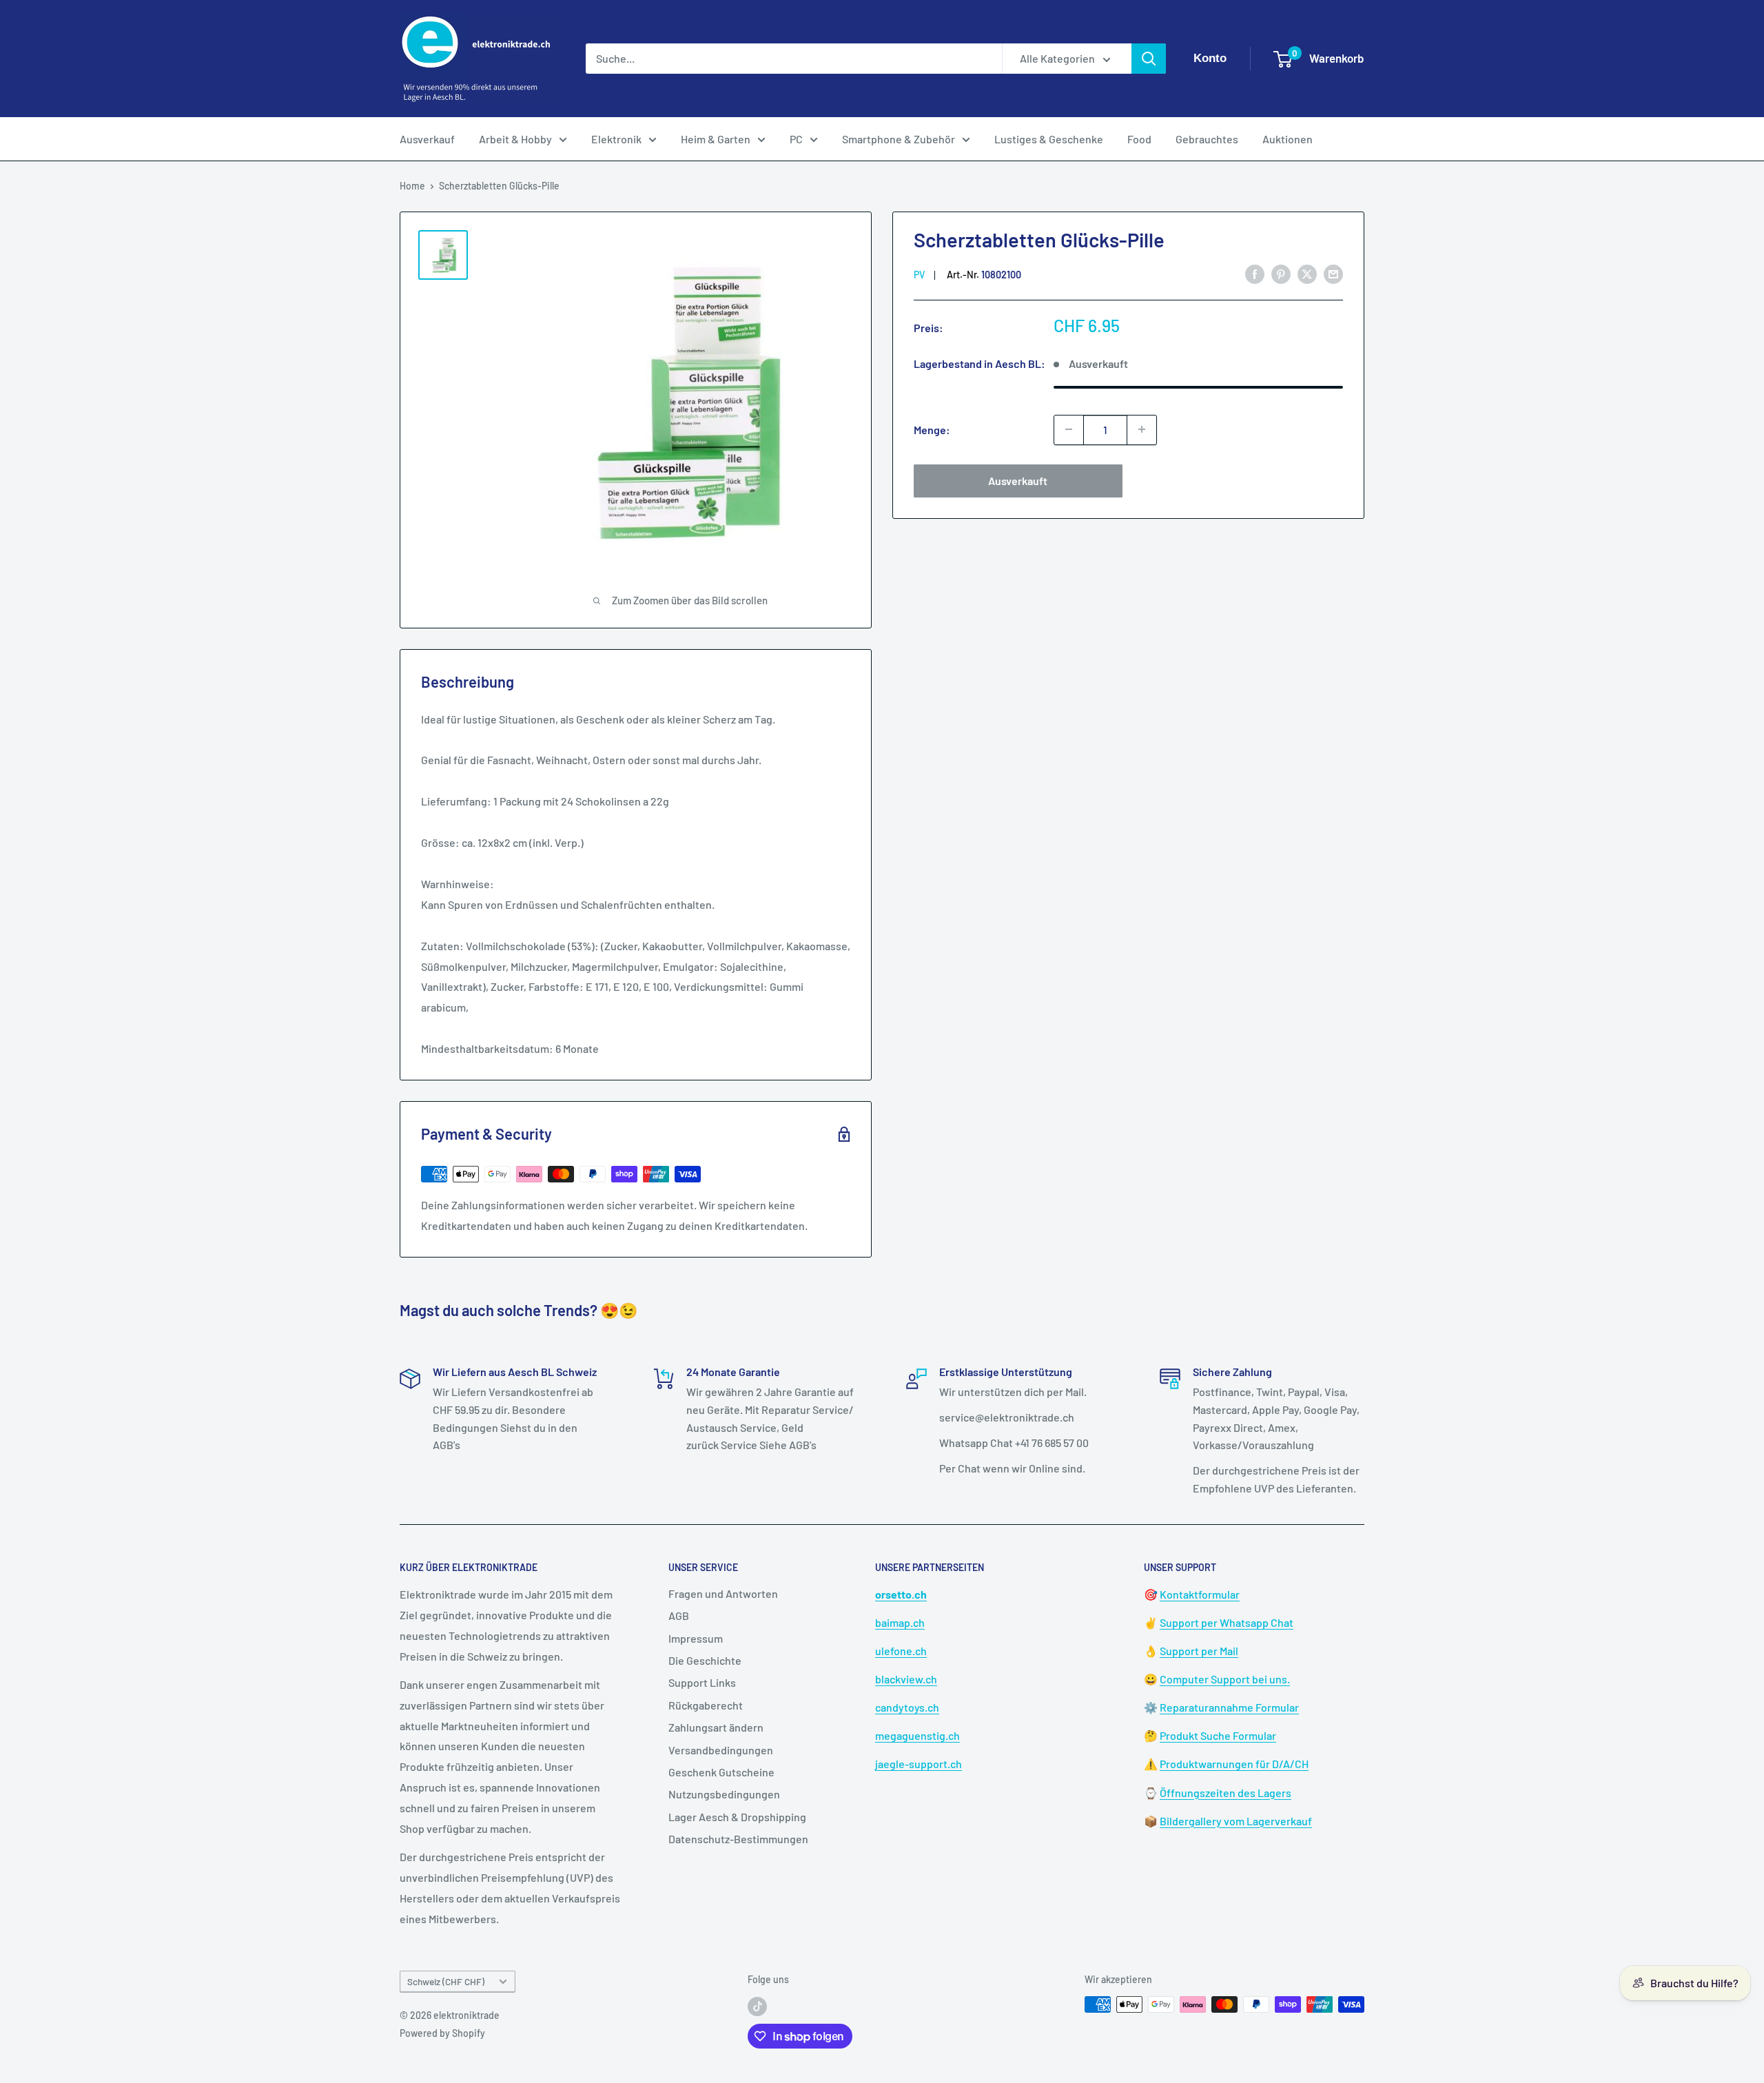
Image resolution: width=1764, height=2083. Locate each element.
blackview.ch (906, 1679)
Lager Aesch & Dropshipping (737, 1817)
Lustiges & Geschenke (1049, 139)
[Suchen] (1149, 59)
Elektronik (616, 139)
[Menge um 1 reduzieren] (1069, 429)
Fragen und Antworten (723, 1593)
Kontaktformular (1200, 1594)
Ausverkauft (1018, 480)
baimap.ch (900, 1622)
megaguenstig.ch (917, 1735)
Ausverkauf (427, 139)
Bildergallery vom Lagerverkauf (1236, 1821)
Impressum (696, 1638)
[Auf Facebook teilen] (1255, 273)
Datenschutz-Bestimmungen (738, 1839)
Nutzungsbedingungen (724, 1794)
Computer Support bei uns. (1225, 1679)
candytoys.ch (907, 1707)
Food (1139, 139)
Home (412, 186)
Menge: (932, 429)
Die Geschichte (705, 1660)
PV (919, 274)
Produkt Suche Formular (1218, 1735)
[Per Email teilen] (1333, 273)
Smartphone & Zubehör (899, 139)
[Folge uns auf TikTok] (757, 2006)
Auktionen (1288, 139)
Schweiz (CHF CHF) (446, 1981)
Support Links (702, 1682)
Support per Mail (1199, 1651)
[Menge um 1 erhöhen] (1142, 429)
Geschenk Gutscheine (721, 1772)
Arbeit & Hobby (515, 139)
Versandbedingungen (721, 1750)
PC (796, 139)
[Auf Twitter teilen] (1307, 273)
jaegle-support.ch (919, 1764)
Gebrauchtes (1207, 139)
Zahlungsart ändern (716, 1727)
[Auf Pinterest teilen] (1281, 273)
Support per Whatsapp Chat (1227, 1622)
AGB (679, 1615)
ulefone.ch (901, 1651)
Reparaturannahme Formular (1229, 1707)
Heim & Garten (716, 139)
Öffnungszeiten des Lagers (1225, 1793)
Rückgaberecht (706, 1705)
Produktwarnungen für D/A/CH (1234, 1764)
